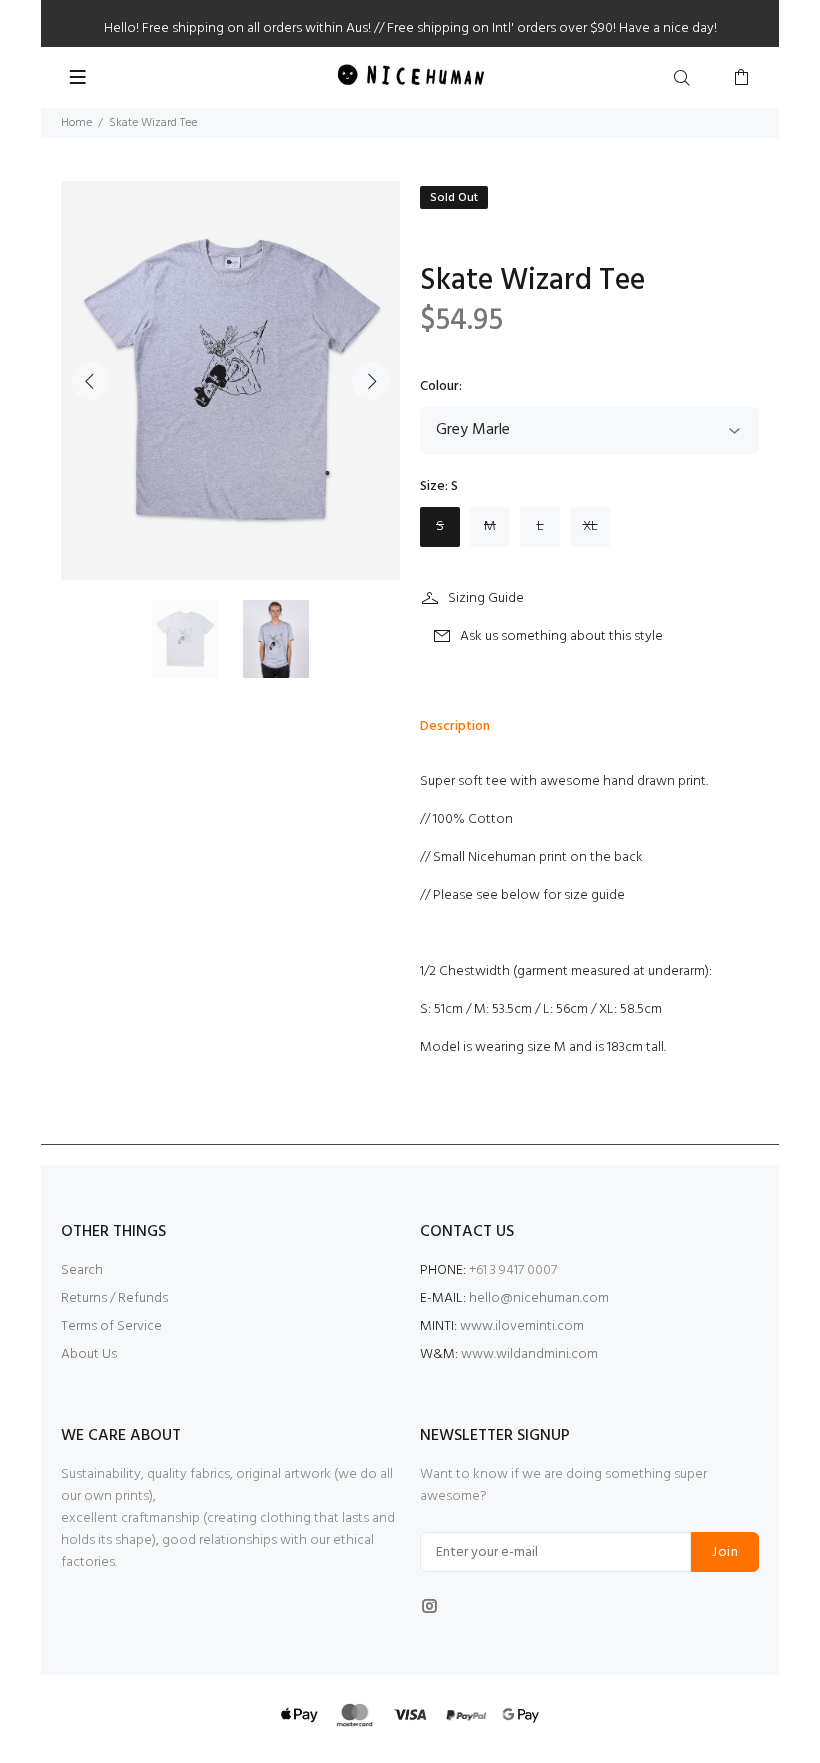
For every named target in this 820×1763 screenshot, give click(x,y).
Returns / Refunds (114, 1298)
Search (82, 1270)
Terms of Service (111, 1326)
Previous (90, 381)
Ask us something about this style (561, 636)
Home (76, 123)
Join (725, 1552)
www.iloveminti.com (520, 1326)
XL (590, 526)
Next (371, 381)
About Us (89, 1354)
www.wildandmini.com (528, 1354)
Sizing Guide (486, 598)
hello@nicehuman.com (539, 1298)
